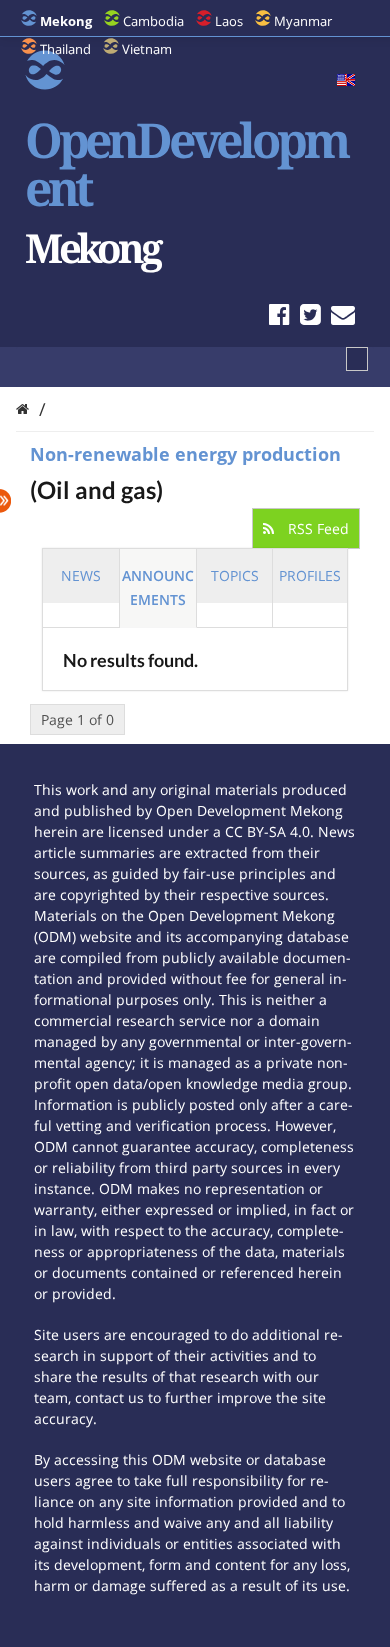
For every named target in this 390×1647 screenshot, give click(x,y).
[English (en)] (346, 81)
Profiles (310, 575)
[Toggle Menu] (357, 359)
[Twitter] (310, 317)
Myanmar (303, 21)
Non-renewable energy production (185, 454)
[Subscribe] (343, 317)
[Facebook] (279, 317)
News (81, 575)
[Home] (22, 408)
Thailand (65, 49)
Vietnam (147, 49)
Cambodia (153, 21)
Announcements (158, 587)
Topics (235, 575)
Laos (229, 21)
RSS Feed (316, 528)
